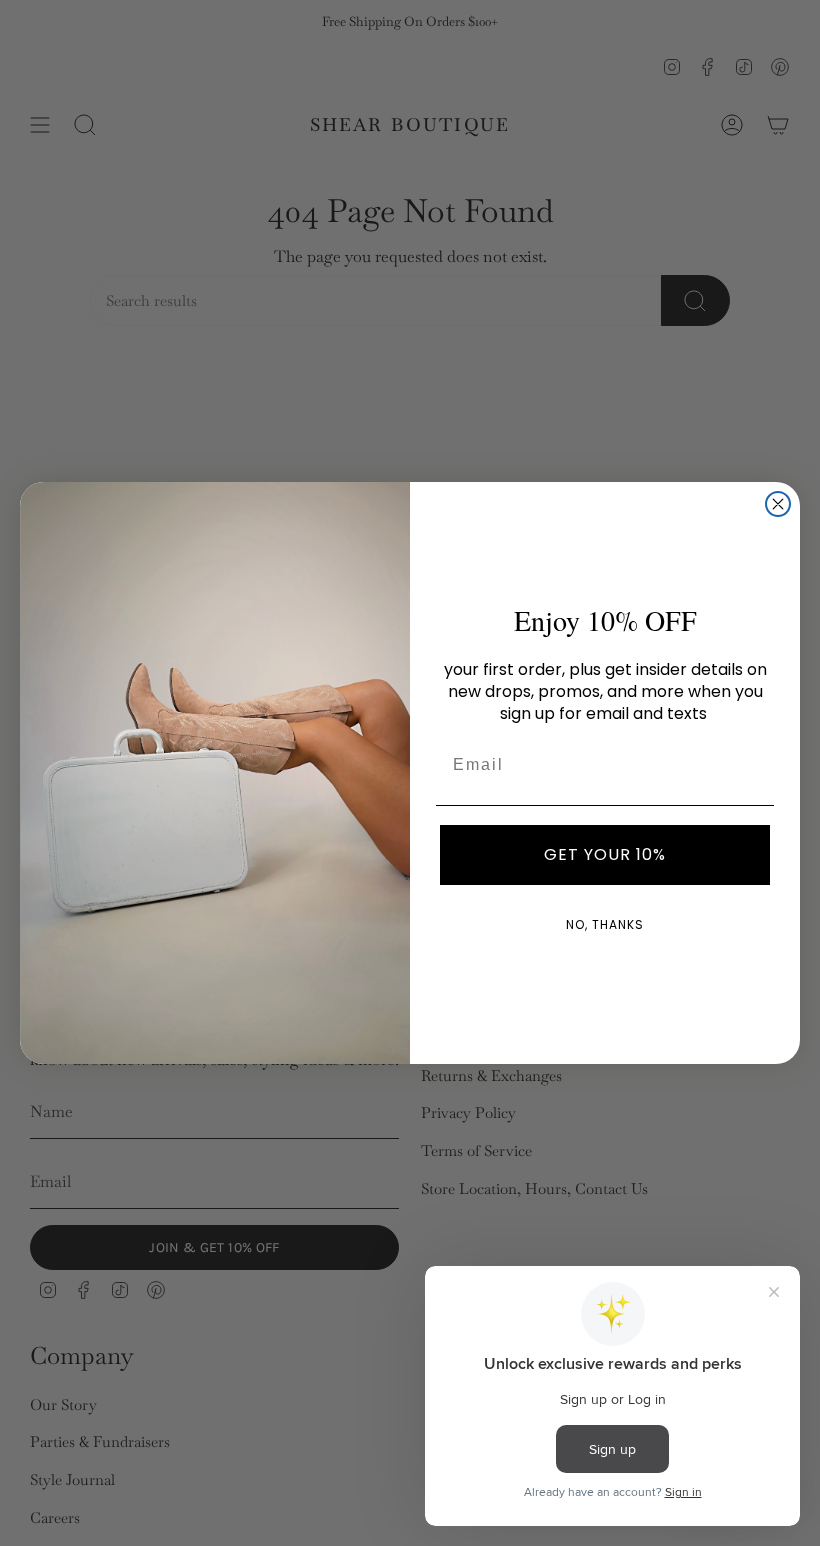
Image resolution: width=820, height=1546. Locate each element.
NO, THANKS (605, 924)
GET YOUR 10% (605, 854)
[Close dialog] (778, 504)
